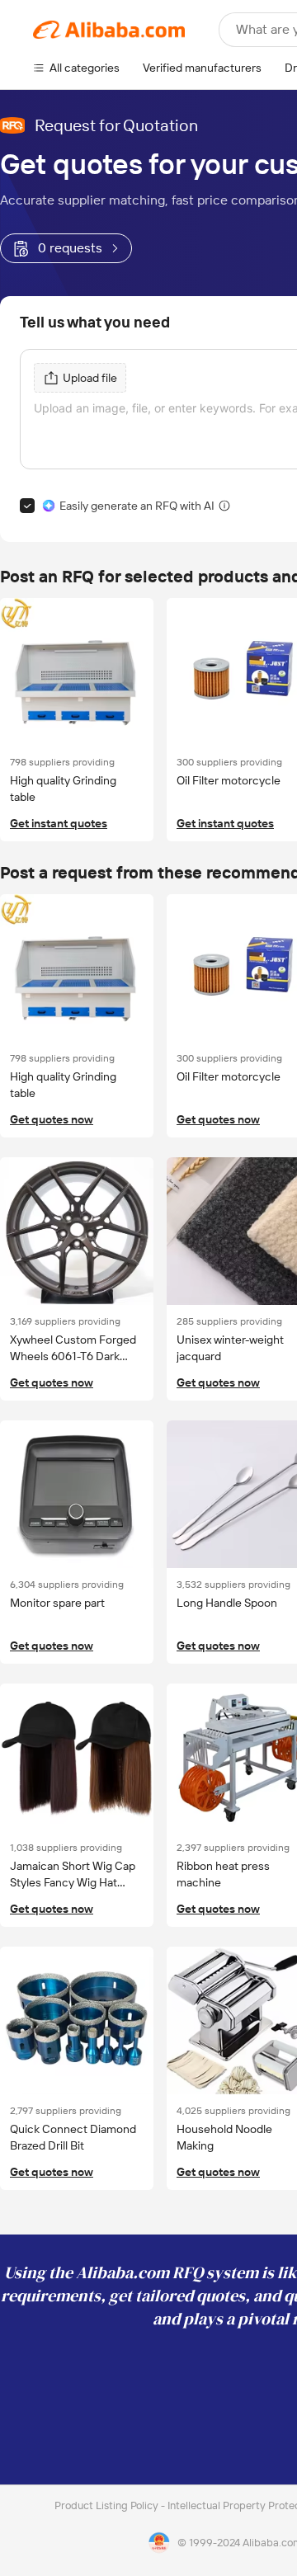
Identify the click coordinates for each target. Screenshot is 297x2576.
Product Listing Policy (108, 2505)
